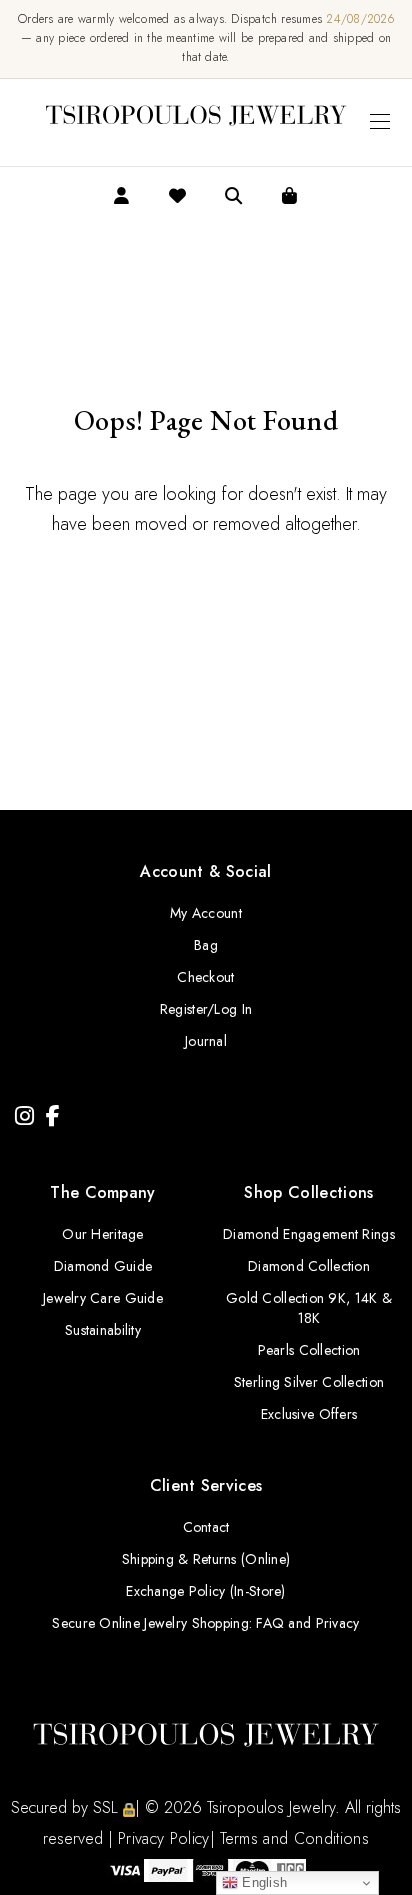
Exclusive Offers (309, 1414)
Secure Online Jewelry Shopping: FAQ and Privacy (205, 1623)
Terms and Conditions (294, 1838)
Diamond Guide (103, 1266)
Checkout (205, 977)
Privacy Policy (163, 1838)
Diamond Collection (309, 1266)
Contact (206, 1527)
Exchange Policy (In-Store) (205, 1591)
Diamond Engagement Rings (309, 1234)
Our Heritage (102, 1234)
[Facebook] (53, 1116)
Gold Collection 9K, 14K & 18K (309, 1308)
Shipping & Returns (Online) (206, 1559)
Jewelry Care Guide (103, 1298)
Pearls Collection (309, 1350)
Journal (206, 1041)
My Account (206, 913)
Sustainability (103, 1330)
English (262, 1882)
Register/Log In (206, 1009)
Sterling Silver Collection (309, 1382)
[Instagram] (24, 1116)
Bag (206, 945)
